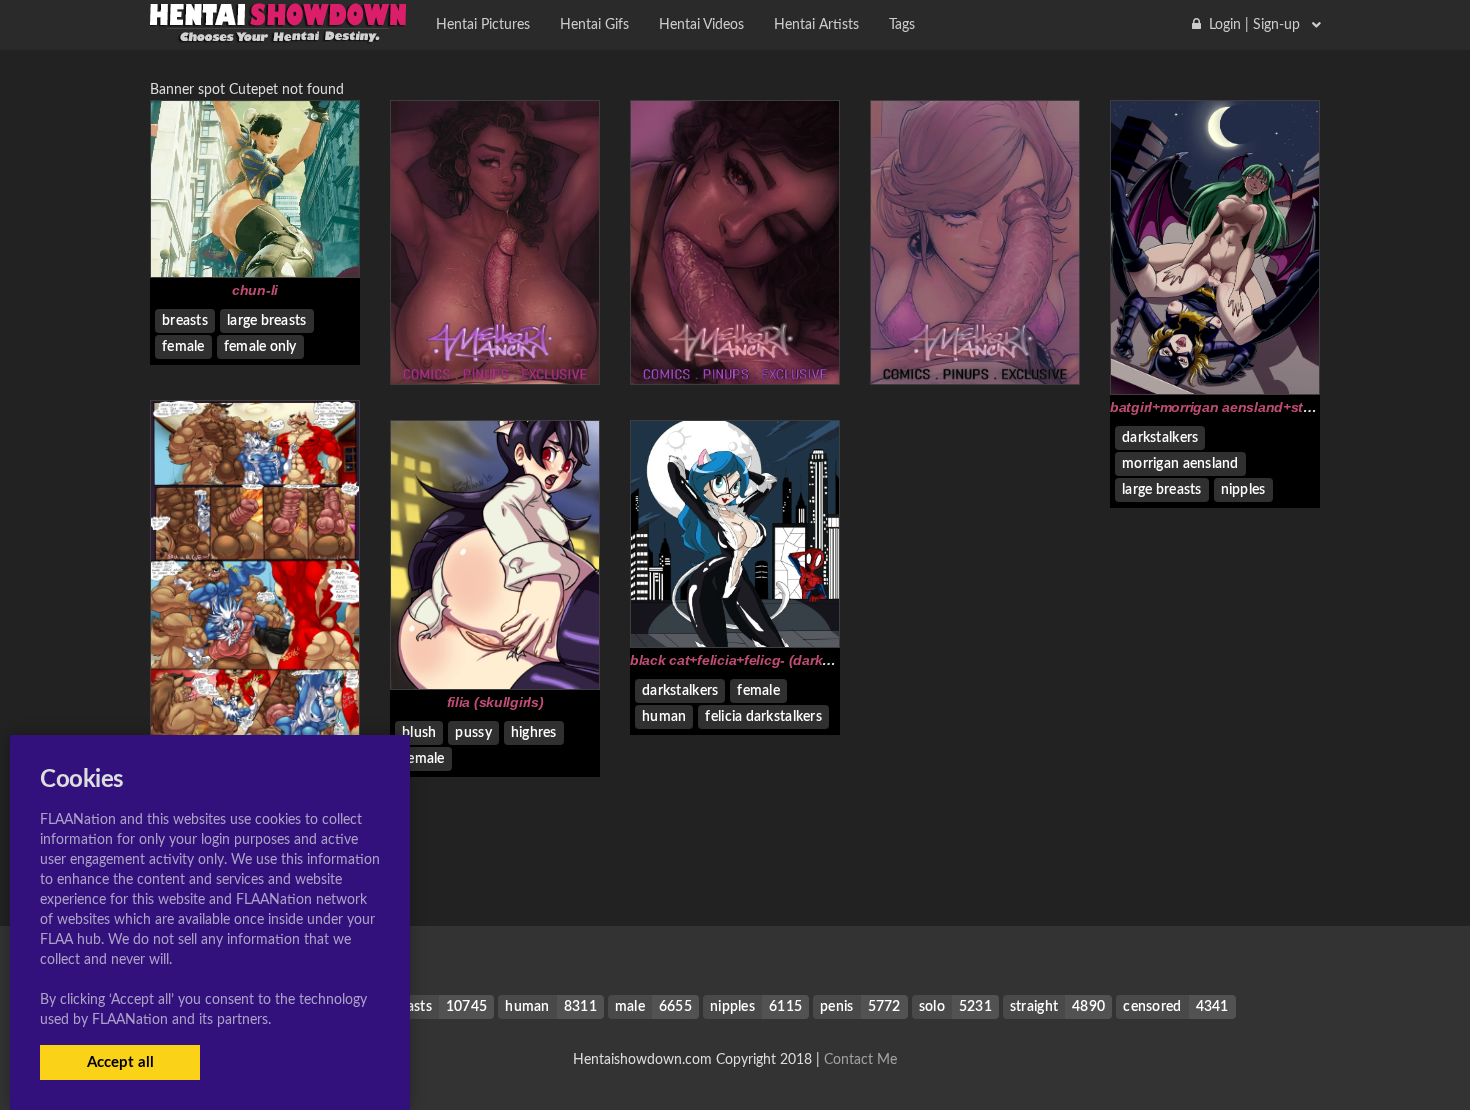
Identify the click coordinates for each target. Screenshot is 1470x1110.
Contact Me (860, 1060)
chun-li (255, 290)
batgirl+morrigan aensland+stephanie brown (1256, 407)
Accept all (120, 1062)
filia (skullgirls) (495, 702)
